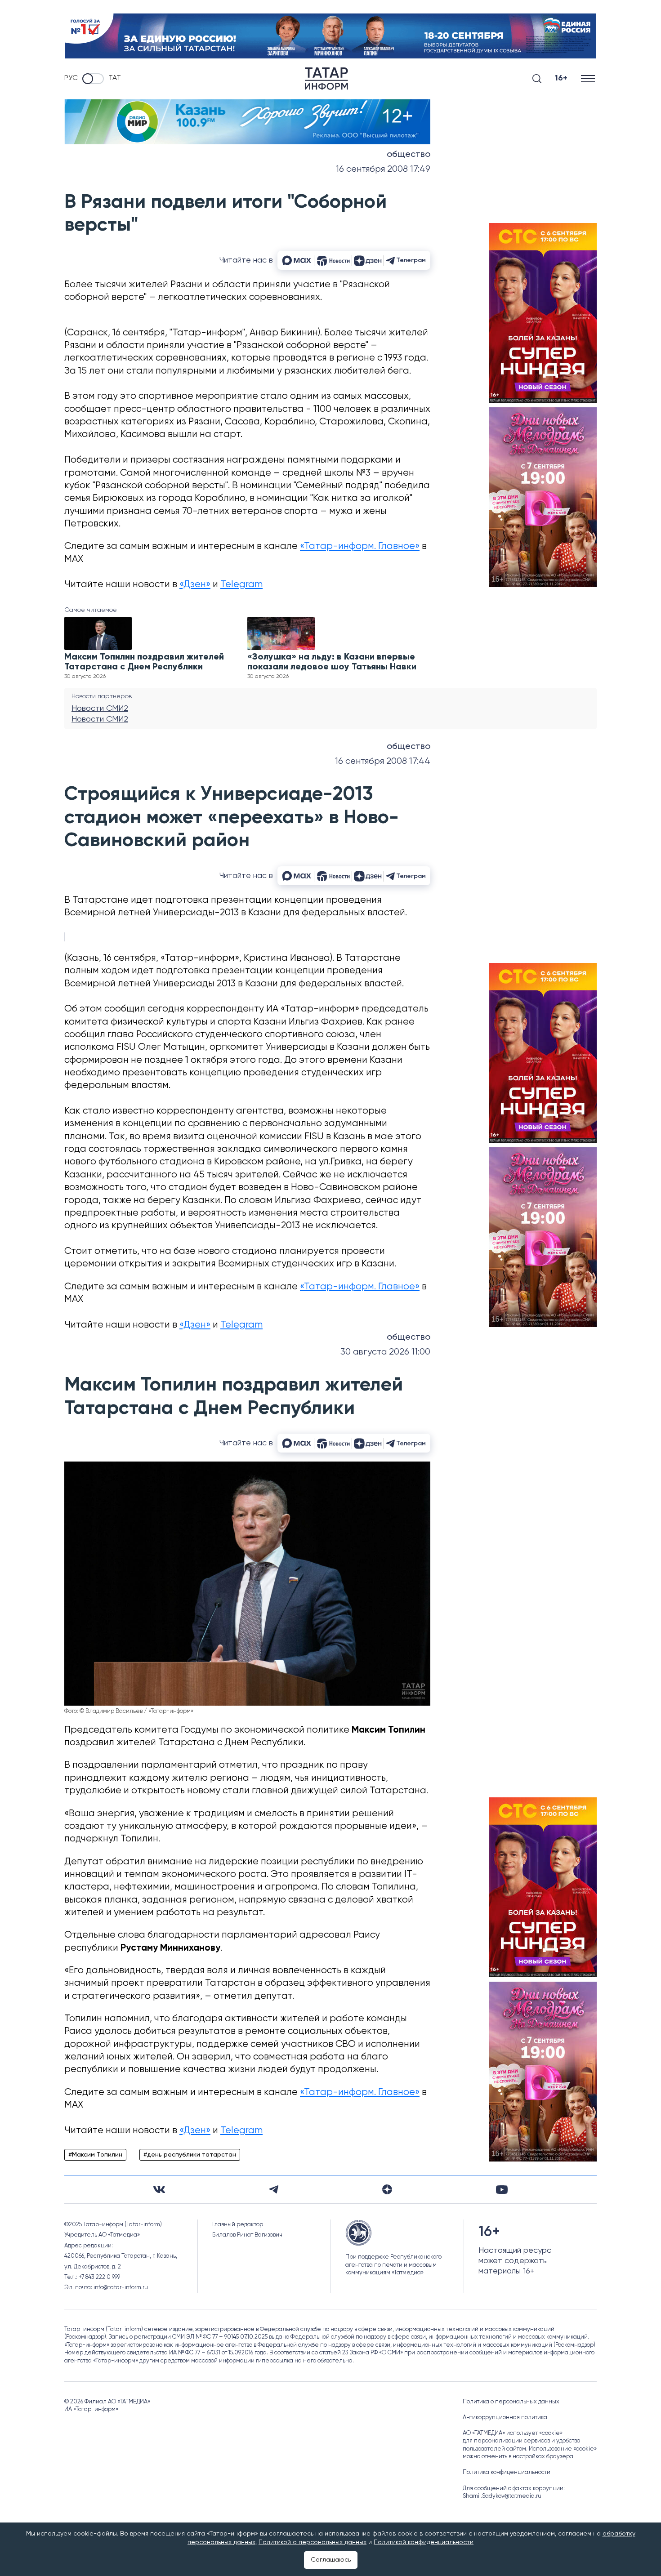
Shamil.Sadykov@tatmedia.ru (502, 2496)
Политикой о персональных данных (313, 2542)
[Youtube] (502, 2190)
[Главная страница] (326, 79)
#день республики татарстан (190, 2155)
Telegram (241, 585)
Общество (409, 155)
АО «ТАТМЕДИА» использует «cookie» (513, 2433)
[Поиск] (537, 79)
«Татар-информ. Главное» (360, 546)
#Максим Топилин (95, 2155)
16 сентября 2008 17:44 (383, 761)
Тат (115, 78)
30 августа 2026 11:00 (385, 1352)
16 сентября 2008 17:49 (383, 169)
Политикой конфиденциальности (424, 2542)
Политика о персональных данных (511, 2402)
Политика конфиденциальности (507, 2472)
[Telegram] (274, 2189)
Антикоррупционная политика (505, 2418)
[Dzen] (387, 2189)
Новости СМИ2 (100, 709)
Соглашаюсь (331, 2560)
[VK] (159, 2190)
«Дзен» (195, 585)
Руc (71, 78)
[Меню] (589, 78)
